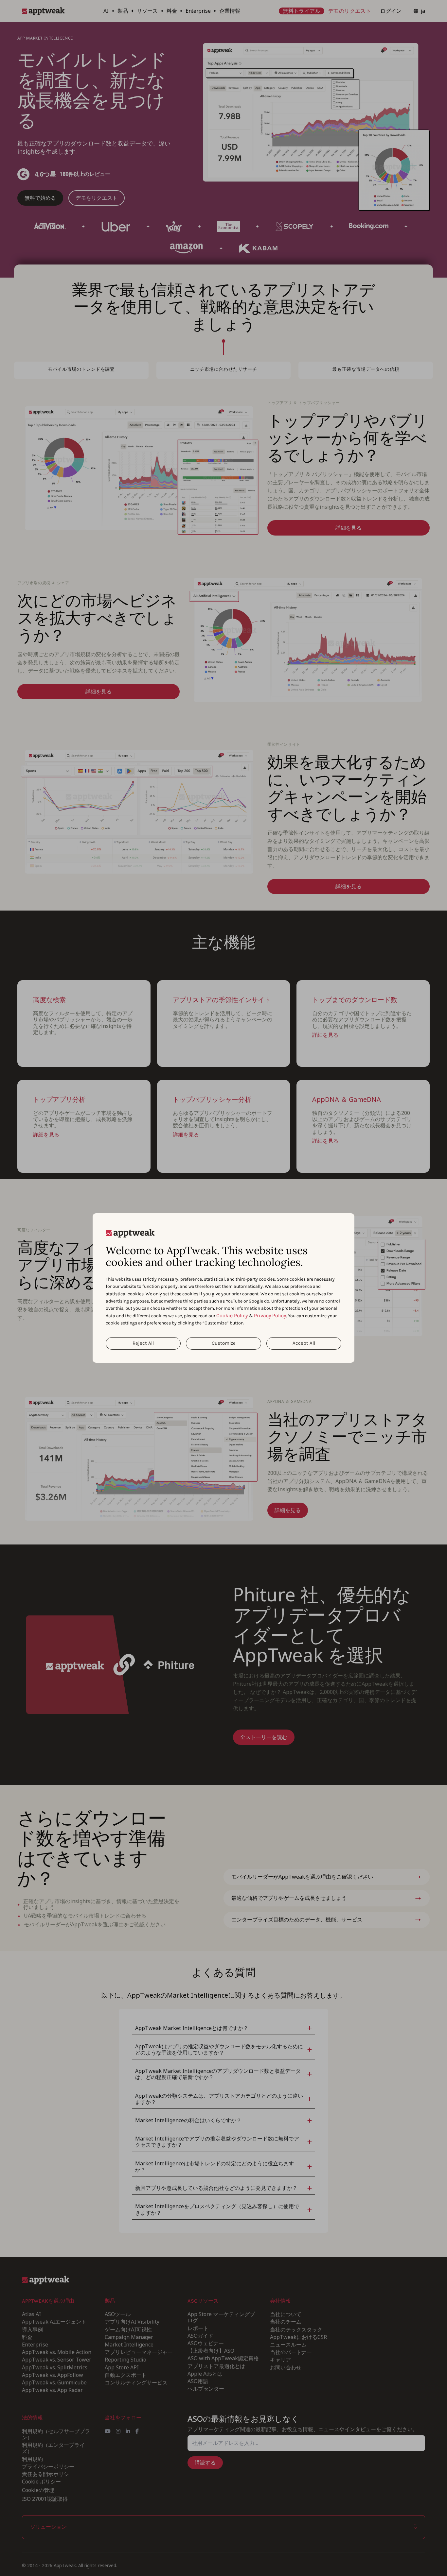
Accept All (304, 1343)
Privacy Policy (270, 1315)
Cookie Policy (232, 1315)
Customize (224, 1343)
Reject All (143, 1343)
